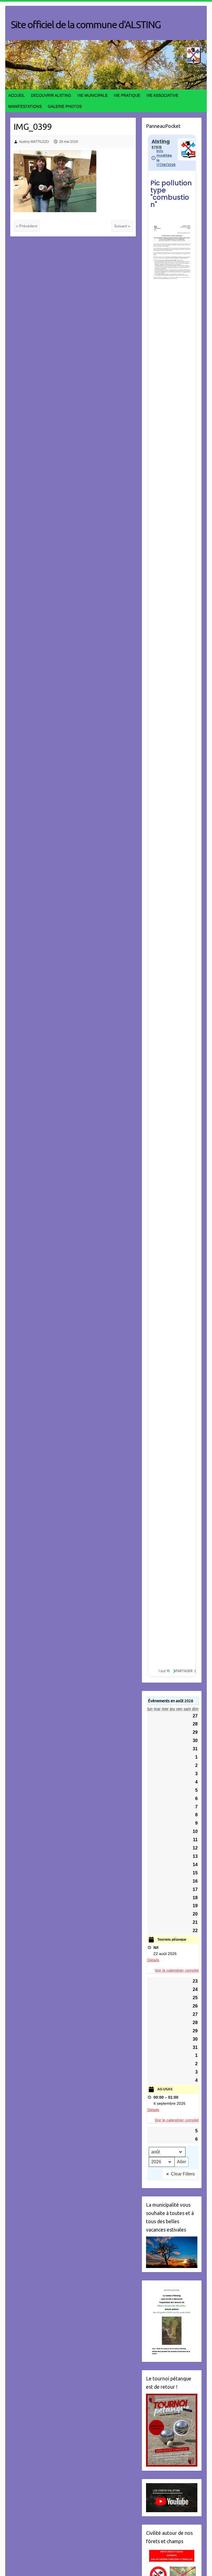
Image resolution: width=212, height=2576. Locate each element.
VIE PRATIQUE (127, 95)
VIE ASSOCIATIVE (162, 95)
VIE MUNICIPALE (92, 95)
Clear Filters (183, 2174)
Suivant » (122, 226)
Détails (153, 1960)
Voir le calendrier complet (177, 1970)
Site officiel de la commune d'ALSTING (86, 24)
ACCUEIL (17, 95)
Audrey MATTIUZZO (34, 142)
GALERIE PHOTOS (65, 106)
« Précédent (27, 226)
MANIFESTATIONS (25, 106)
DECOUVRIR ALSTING (51, 95)
